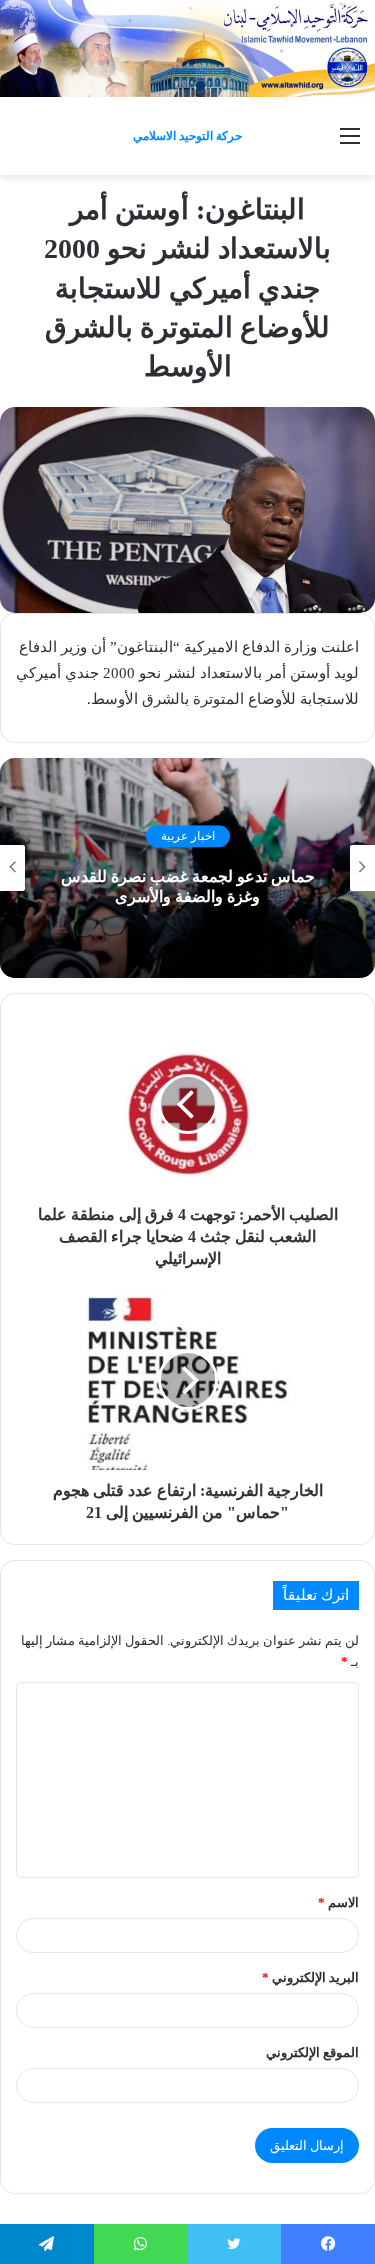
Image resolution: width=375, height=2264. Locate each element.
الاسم (338, 1902)
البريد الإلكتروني (310, 1977)
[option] (187, 868)
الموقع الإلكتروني (312, 2052)
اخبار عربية (188, 836)
